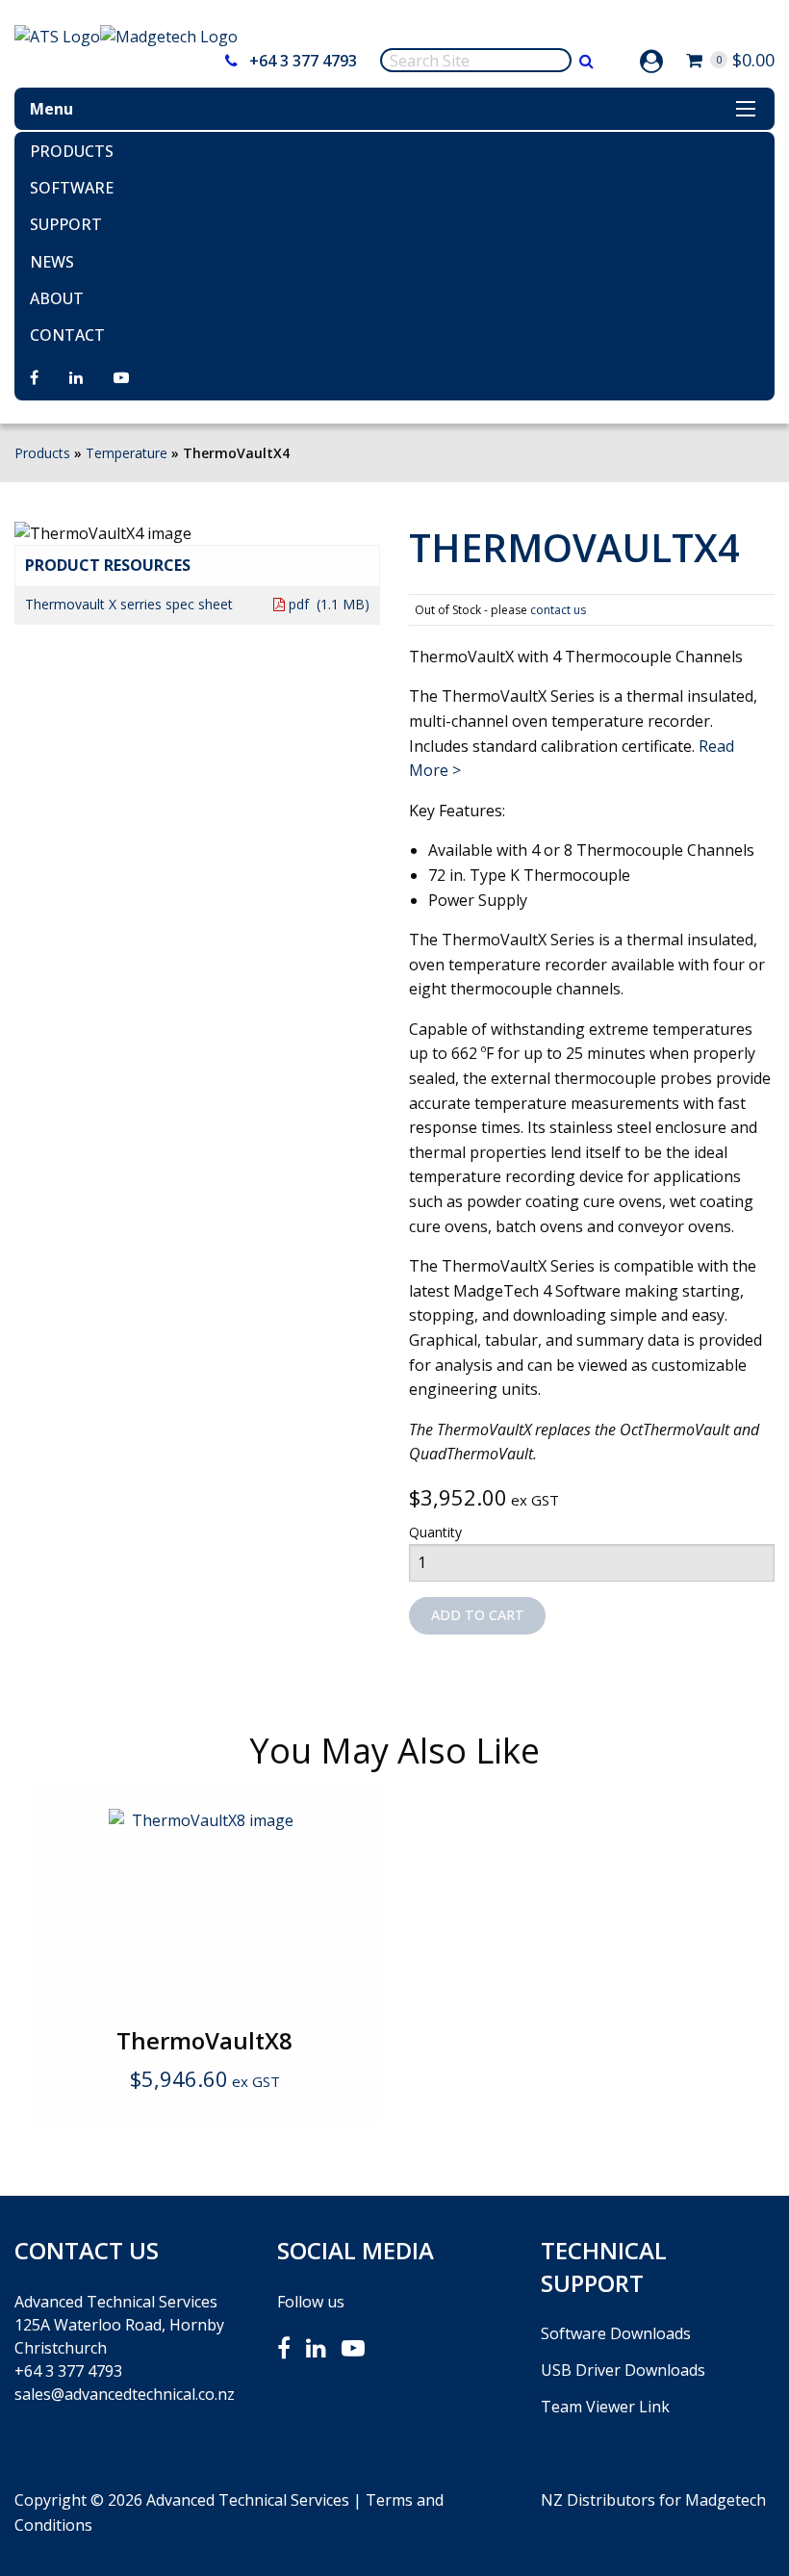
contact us (558, 610)
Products (72, 151)
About (57, 298)
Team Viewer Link (605, 2407)
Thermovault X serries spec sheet (129, 604)
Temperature (127, 453)
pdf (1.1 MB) (327, 604)
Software (72, 188)
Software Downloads (616, 2333)
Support (66, 224)
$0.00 (745, 60)
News (52, 262)
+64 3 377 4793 (301, 61)
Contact (67, 335)
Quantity (435, 1532)
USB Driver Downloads (623, 2370)
